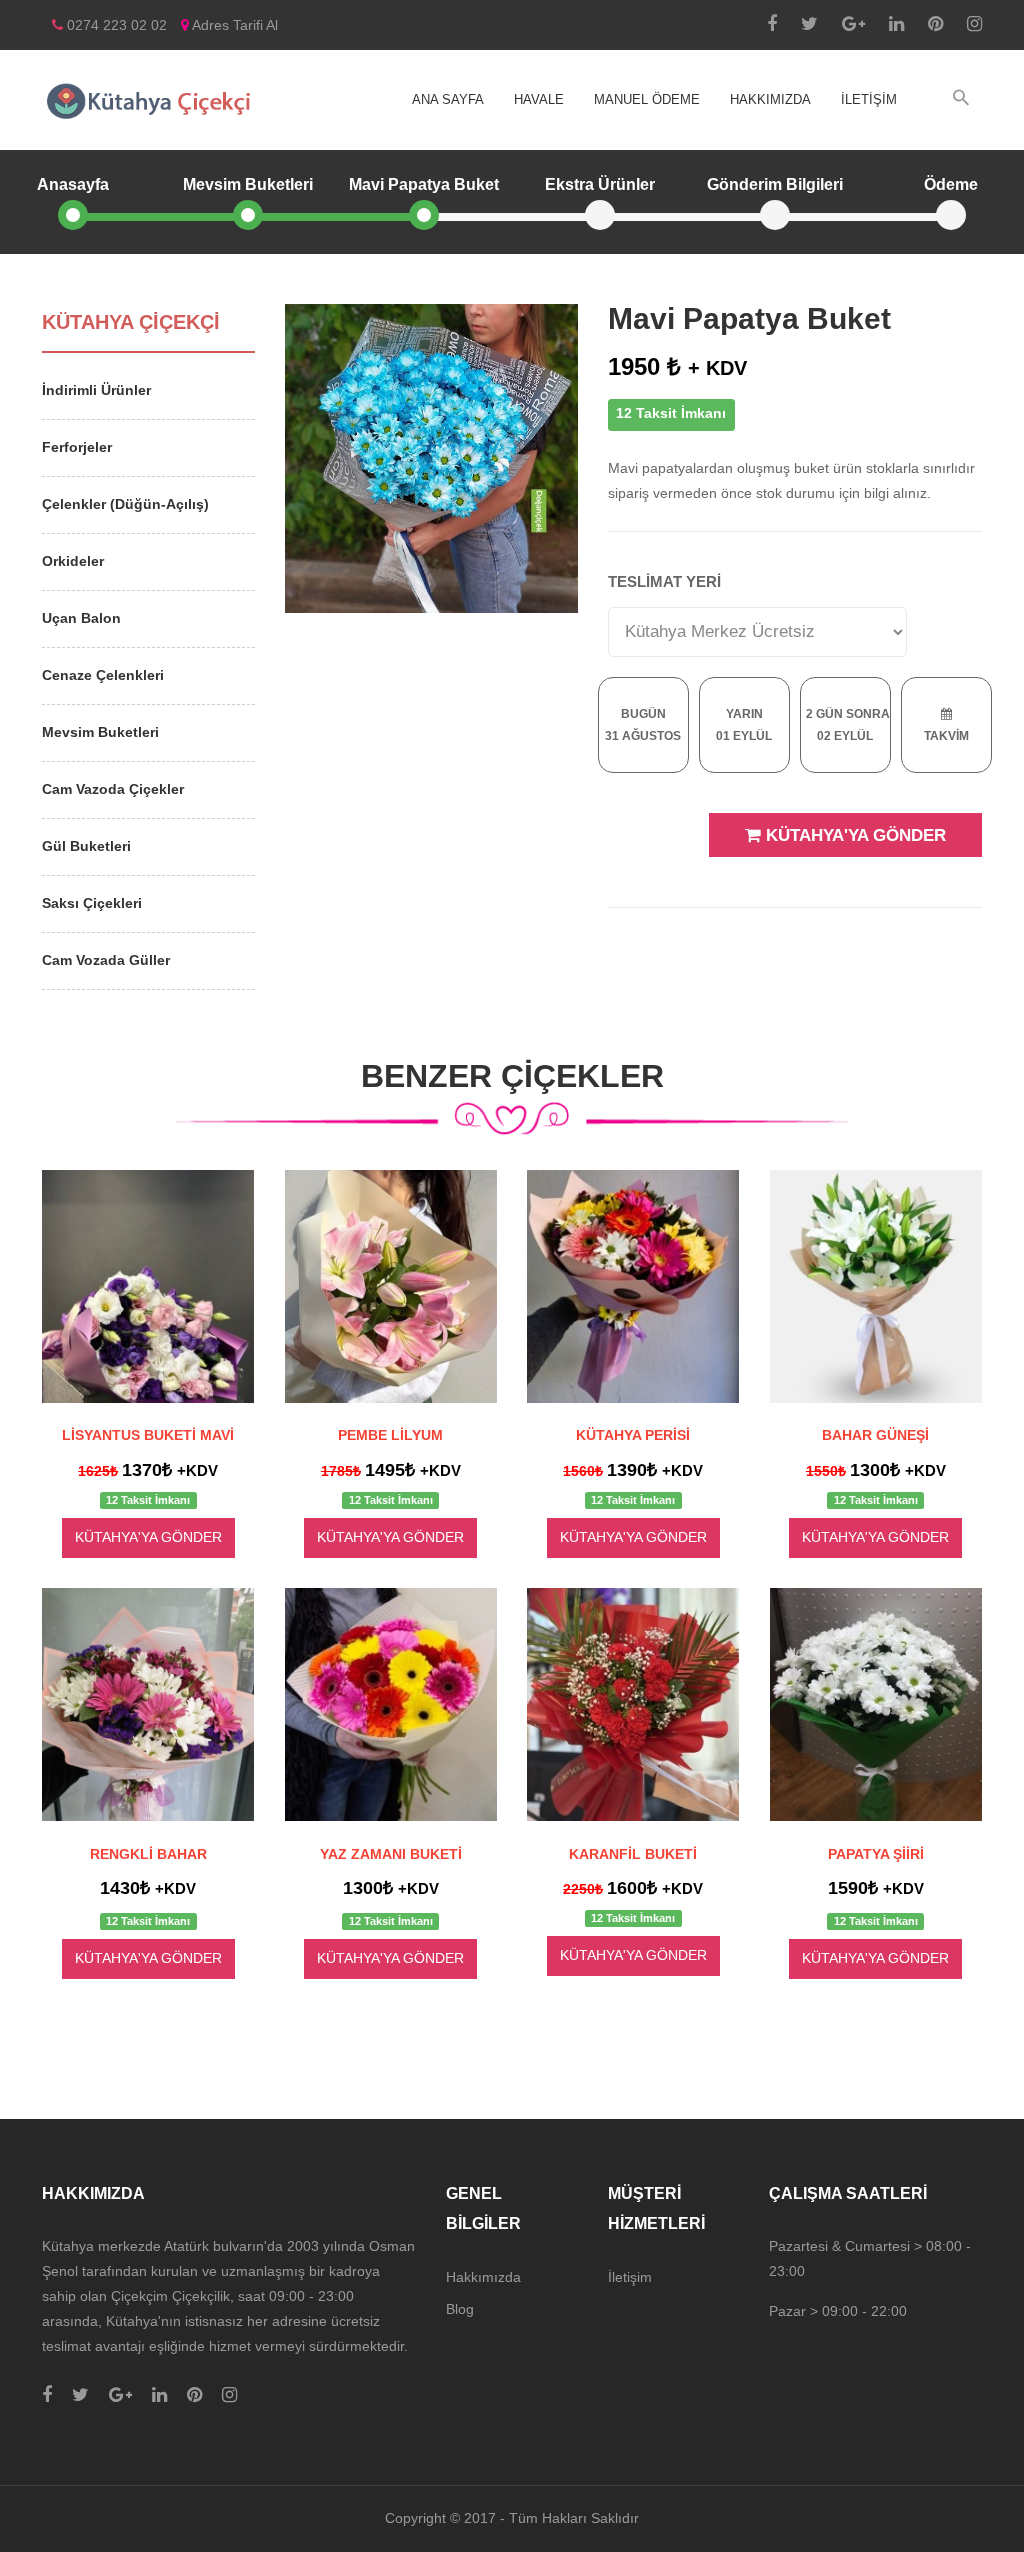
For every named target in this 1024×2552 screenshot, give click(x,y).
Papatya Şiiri (876, 1854)
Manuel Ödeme (647, 99)
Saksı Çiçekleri (92, 903)
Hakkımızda (770, 99)
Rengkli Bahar (148, 1854)
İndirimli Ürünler (96, 390)
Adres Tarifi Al (233, 25)
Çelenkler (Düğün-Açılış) (125, 504)
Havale (539, 99)
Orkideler (73, 561)
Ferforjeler (77, 447)
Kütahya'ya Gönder (853, 835)
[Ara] (961, 98)
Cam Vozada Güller (106, 960)
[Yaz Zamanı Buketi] (391, 1704)
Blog (460, 2309)
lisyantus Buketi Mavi (148, 1435)
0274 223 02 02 (115, 25)
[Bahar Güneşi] (876, 1286)
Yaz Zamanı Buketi (391, 1854)
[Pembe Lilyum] (391, 1286)
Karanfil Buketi (633, 1854)
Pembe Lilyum (390, 1435)
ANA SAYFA (448, 99)
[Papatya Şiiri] (876, 1704)
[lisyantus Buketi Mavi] (148, 1286)
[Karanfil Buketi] (633, 1704)
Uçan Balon (81, 618)
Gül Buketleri (86, 846)
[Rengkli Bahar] (148, 1704)
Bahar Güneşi (875, 1435)
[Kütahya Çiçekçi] (148, 100)
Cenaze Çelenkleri (103, 675)
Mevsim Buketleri (100, 732)
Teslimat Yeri (664, 581)
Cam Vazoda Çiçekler (113, 789)
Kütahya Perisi (633, 1435)
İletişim (869, 99)
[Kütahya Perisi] (633, 1286)
